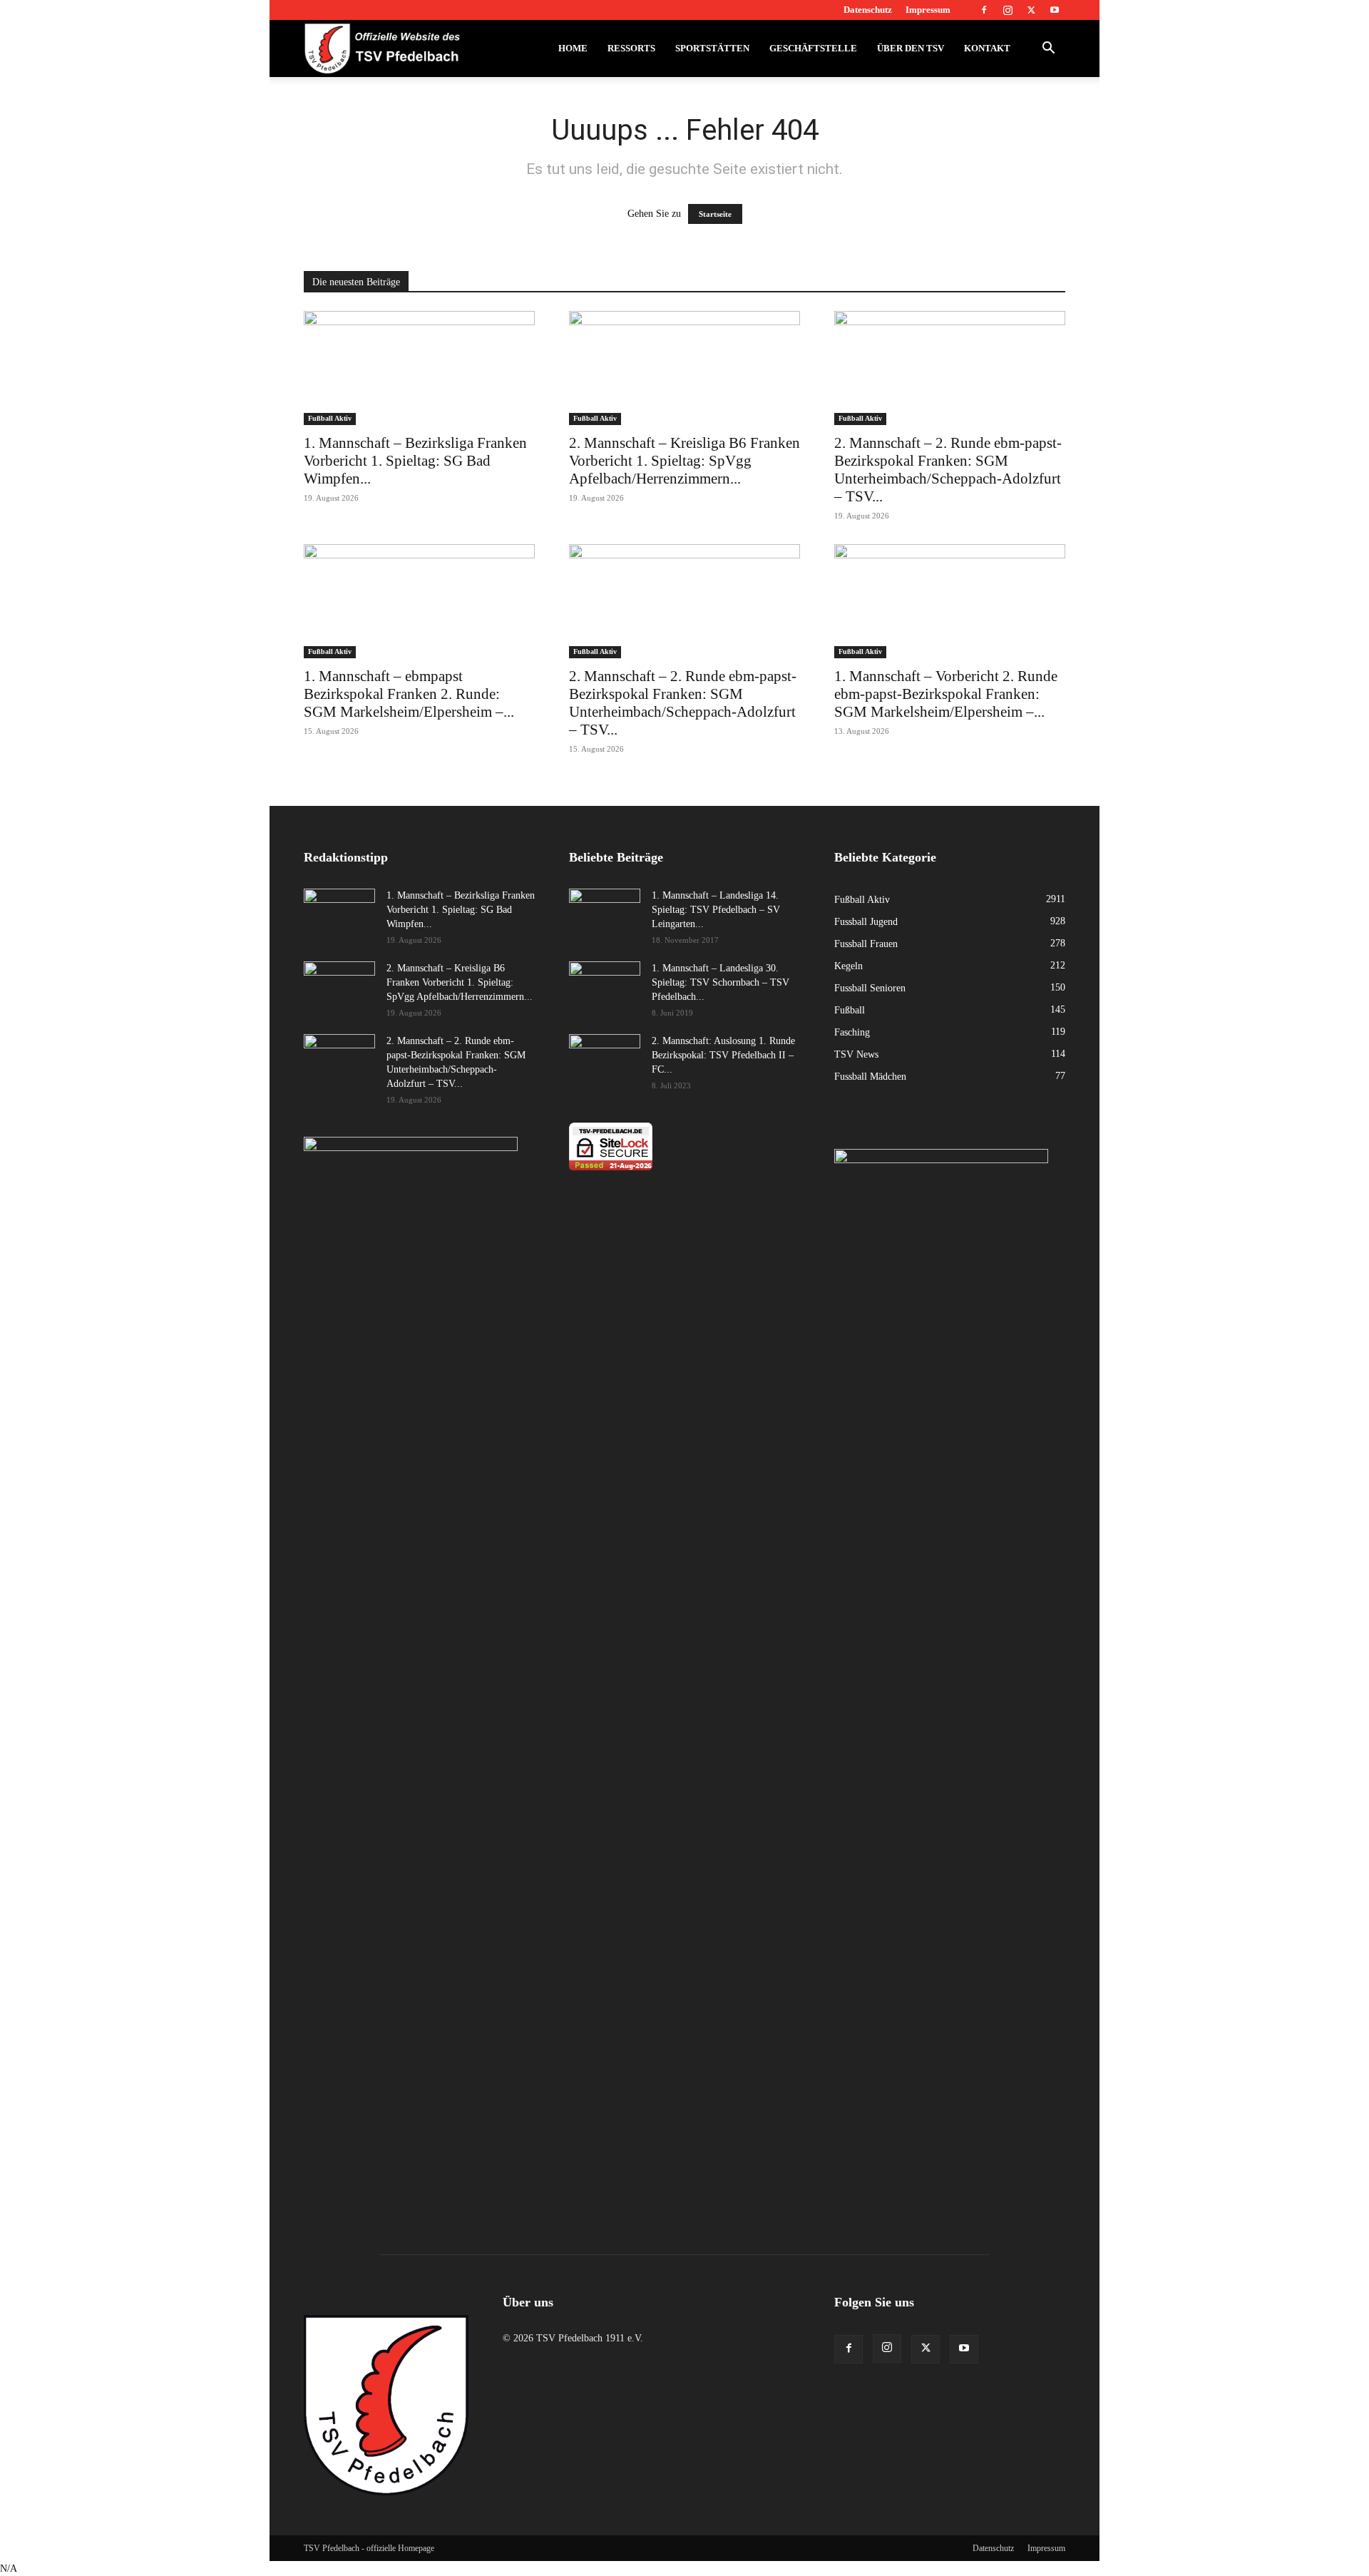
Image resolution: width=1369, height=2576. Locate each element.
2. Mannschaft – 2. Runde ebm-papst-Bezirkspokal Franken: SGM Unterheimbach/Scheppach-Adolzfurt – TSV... (948, 470)
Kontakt (987, 48)
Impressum (928, 10)
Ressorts (631, 48)
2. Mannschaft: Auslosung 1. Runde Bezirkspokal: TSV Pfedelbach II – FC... (723, 1055)
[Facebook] (984, 10)
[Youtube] (1055, 10)
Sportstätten (712, 48)
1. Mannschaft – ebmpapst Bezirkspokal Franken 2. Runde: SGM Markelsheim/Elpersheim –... (409, 694)
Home (573, 48)
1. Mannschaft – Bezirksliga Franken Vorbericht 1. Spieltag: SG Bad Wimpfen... (415, 461)
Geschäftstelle (813, 48)
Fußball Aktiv (330, 418)
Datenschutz (868, 10)
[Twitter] (1031, 10)
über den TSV (911, 48)
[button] (1048, 50)
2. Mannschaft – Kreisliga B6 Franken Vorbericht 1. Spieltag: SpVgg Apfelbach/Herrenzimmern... (684, 461)
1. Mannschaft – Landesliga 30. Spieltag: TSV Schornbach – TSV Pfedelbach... (721, 982)
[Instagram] (1007, 10)
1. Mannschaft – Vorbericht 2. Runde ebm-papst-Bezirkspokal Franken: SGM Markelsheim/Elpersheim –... (946, 694)
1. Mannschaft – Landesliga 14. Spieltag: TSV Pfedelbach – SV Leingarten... (716, 910)
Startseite (715, 214)
